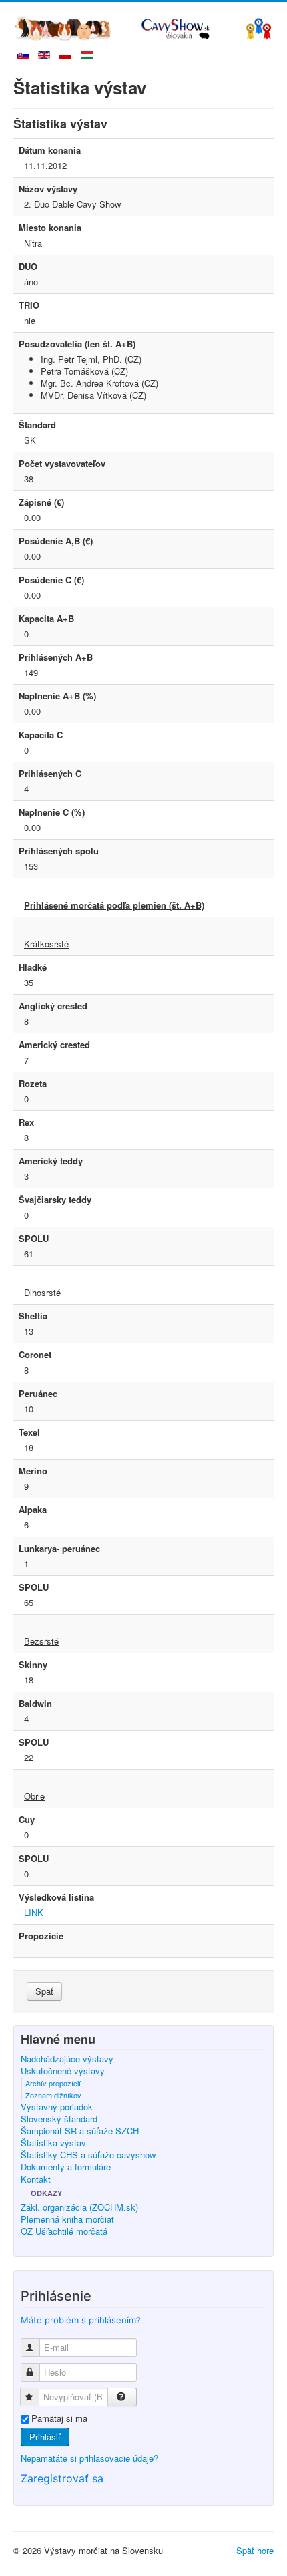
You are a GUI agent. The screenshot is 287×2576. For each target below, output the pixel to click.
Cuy (27, 1820)
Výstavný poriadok (57, 2107)
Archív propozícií (53, 2083)
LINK (34, 1912)
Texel (29, 1432)
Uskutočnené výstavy (63, 2071)
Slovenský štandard (59, 2119)
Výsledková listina (56, 1897)
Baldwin (35, 1704)
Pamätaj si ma (59, 2418)
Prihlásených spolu (59, 851)
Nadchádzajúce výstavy (67, 2059)
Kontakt (36, 2179)
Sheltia (33, 1316)
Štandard (37, 425)
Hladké (33, 967)
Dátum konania (50, 150)
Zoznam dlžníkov (53, 2095)
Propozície (41, 1936)
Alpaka (33, 1510)
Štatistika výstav (53, 2143)
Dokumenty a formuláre (66, 2167)
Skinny (33, 1665)
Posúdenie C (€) (51, 580)
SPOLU (34, 1239)
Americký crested (54, 1045)
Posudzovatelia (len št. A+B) (77, 344)
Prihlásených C (50, 774)
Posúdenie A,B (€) (56, 541)
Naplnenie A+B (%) (57, 696)
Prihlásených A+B (56, 657)
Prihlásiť (45, 2437)
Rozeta (33, 1084)
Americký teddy (51, 1161)
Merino (33, 1471)
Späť (44, 1991)
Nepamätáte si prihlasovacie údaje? (89, 2458)
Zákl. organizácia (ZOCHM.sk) (79, 2207)
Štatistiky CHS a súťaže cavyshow (88, 2155)
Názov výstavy (48, 189)
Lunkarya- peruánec (59, 1549)
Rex (26, 1122)
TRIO (29, 305)
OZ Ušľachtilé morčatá (64, 2231)
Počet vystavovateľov (62, 464)
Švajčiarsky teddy (55, 1200)
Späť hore (255, 2550)
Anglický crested (53, 1006)
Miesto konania (50, 228)
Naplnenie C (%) (52, 812)
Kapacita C (41, 735)
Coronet (35, 1355)
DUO (28, 267)
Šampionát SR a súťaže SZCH (80, 2131)
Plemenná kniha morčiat (67, 2219)
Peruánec (38, 1394)
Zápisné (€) (41, 502)
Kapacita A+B (46, 619)
